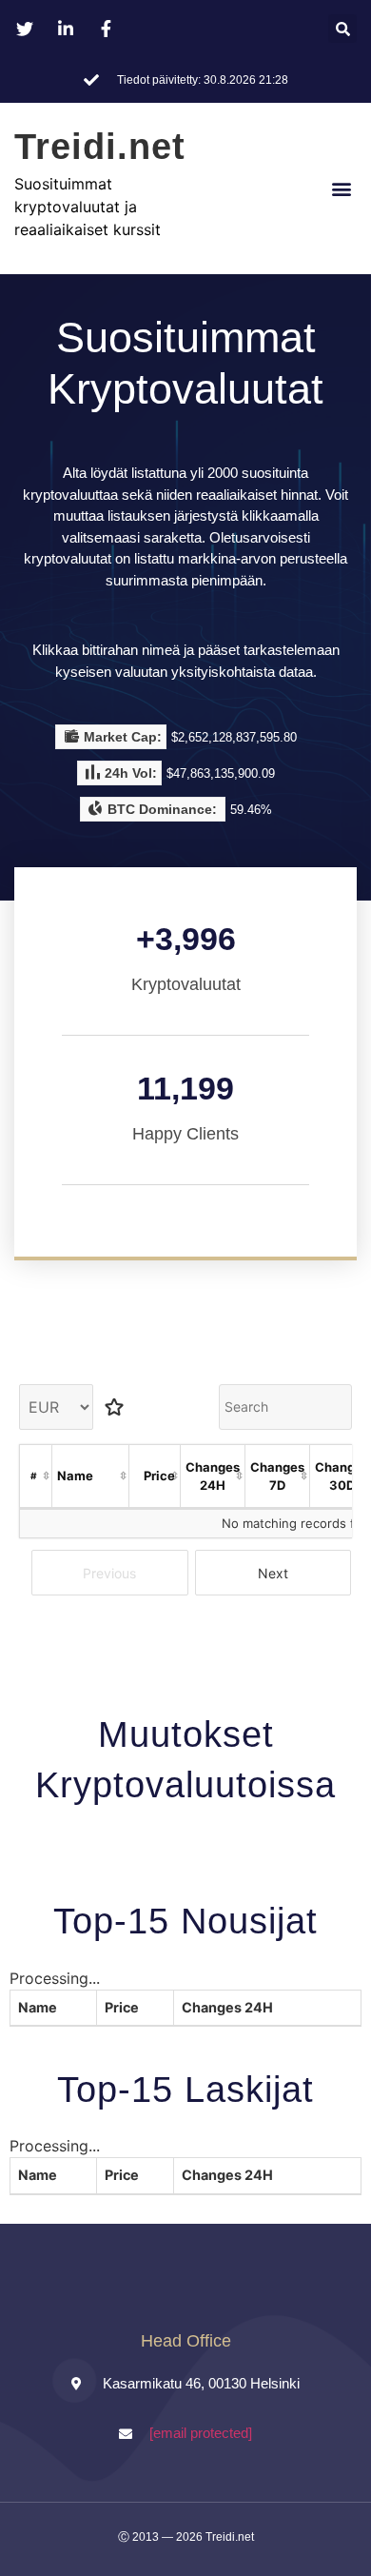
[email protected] (201, 2433)
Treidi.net (100, 147)
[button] (342, 29)
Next (273, 1573)
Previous (109, 1573)
